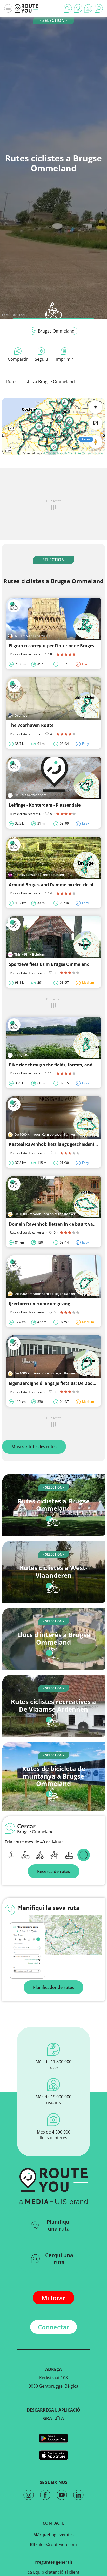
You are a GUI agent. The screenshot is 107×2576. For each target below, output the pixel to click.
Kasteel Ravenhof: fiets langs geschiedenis (53, 1144)
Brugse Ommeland (56, 331)
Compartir (18, 359)
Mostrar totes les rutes (34, 1447)
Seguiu (41, 359)
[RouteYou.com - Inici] (26, 8)
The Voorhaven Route (31, 725)
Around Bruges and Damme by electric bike (53, 885)
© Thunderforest (54, 453)
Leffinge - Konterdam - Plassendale (45, 805)
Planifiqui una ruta (59, 2225)
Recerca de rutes (54, 1871)
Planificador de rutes (53, 1987)
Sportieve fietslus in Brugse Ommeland (49, 964)
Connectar (53, 2327)
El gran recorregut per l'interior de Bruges (52, 646)
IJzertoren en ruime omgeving (39, 1304)
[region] (53, 426)
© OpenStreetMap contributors (84, 453)
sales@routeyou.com (56, 2544)
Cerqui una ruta (59, 2259)
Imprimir (65, 359)
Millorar (53, 2298)
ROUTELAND (18, 315)
